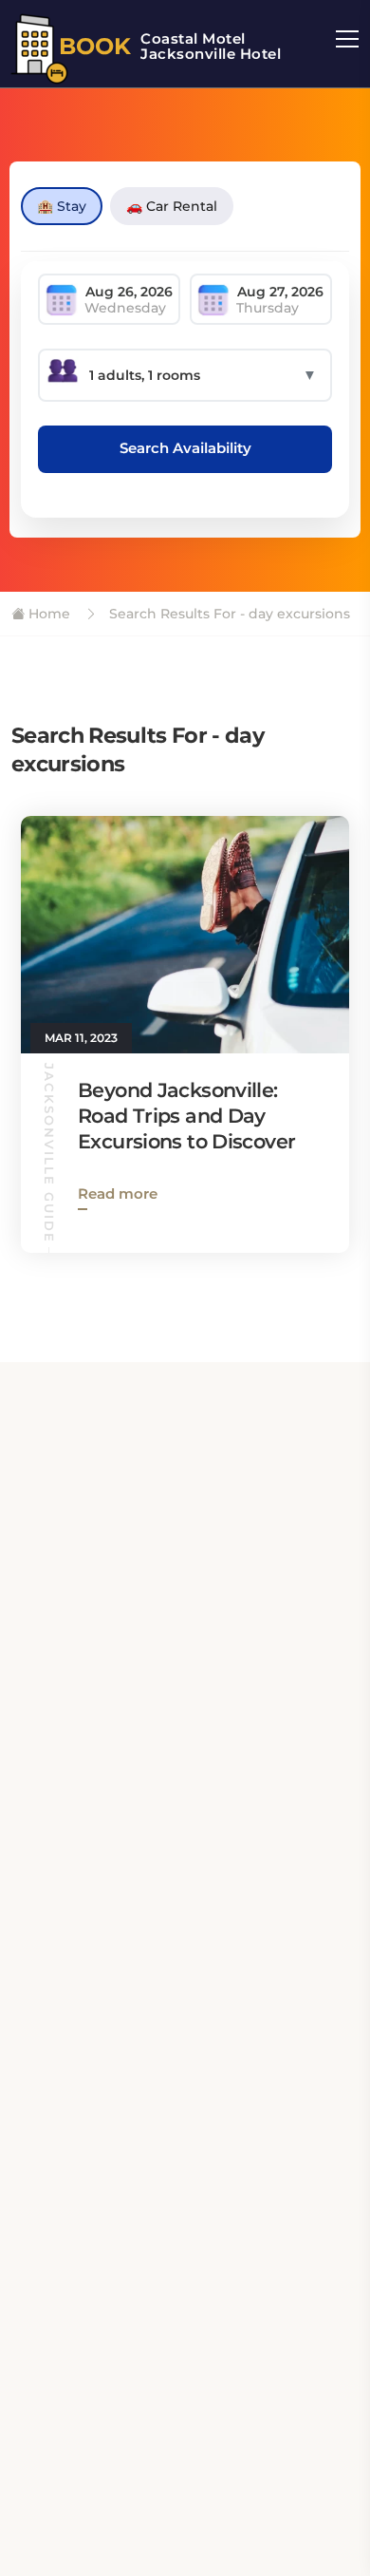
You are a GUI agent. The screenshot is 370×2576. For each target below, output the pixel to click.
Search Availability (185, 448)
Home (47, 614)
